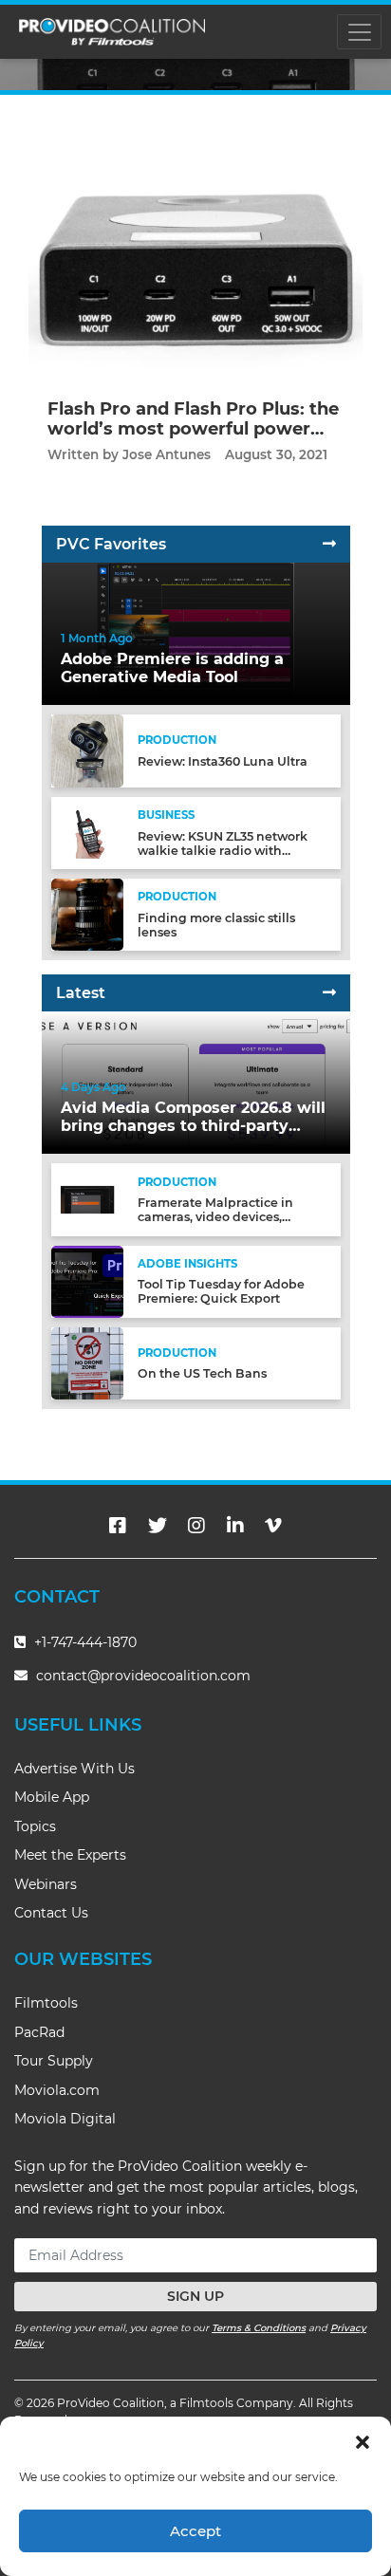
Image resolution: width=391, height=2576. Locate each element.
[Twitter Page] (158, 1526)
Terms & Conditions (259, 2328)
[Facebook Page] (118, 1526)
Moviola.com (57, 2090)
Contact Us (51, 1913)
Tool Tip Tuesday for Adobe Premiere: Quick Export (221, 1291)
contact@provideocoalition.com (143, 1676)
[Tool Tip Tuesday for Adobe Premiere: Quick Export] (87, 1280)
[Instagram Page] (196, 1526)
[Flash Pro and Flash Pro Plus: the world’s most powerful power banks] (195, 251)
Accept (195, 2531)
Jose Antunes (167, 454)
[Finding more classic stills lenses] (87, 914)
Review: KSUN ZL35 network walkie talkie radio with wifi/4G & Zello (223, 851)
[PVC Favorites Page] (329, 544)
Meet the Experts (70, 1855)
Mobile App (52, 1797)
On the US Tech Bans (202, 1373)
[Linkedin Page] (235, 1526)
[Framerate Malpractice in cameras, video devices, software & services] (87, 1199)
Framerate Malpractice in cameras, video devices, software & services (215, 1217)
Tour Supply (54, 2061)
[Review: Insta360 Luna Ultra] (87, 750)
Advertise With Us (74, 1769)
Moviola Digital (65, 2119)
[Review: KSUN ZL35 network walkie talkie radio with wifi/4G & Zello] (87, 832)
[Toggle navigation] (359, 32)
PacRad (39, 2032)
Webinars (46, 1884)
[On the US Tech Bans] (87, 1363)
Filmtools (46, 2003)
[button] (363, 2440)
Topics (35, 1826)
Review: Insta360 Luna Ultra (223, 761)
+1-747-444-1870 (84, 1642)
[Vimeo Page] (273, 1526)
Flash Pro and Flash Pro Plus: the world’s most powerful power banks (193, 429)
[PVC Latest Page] (329, 993)
